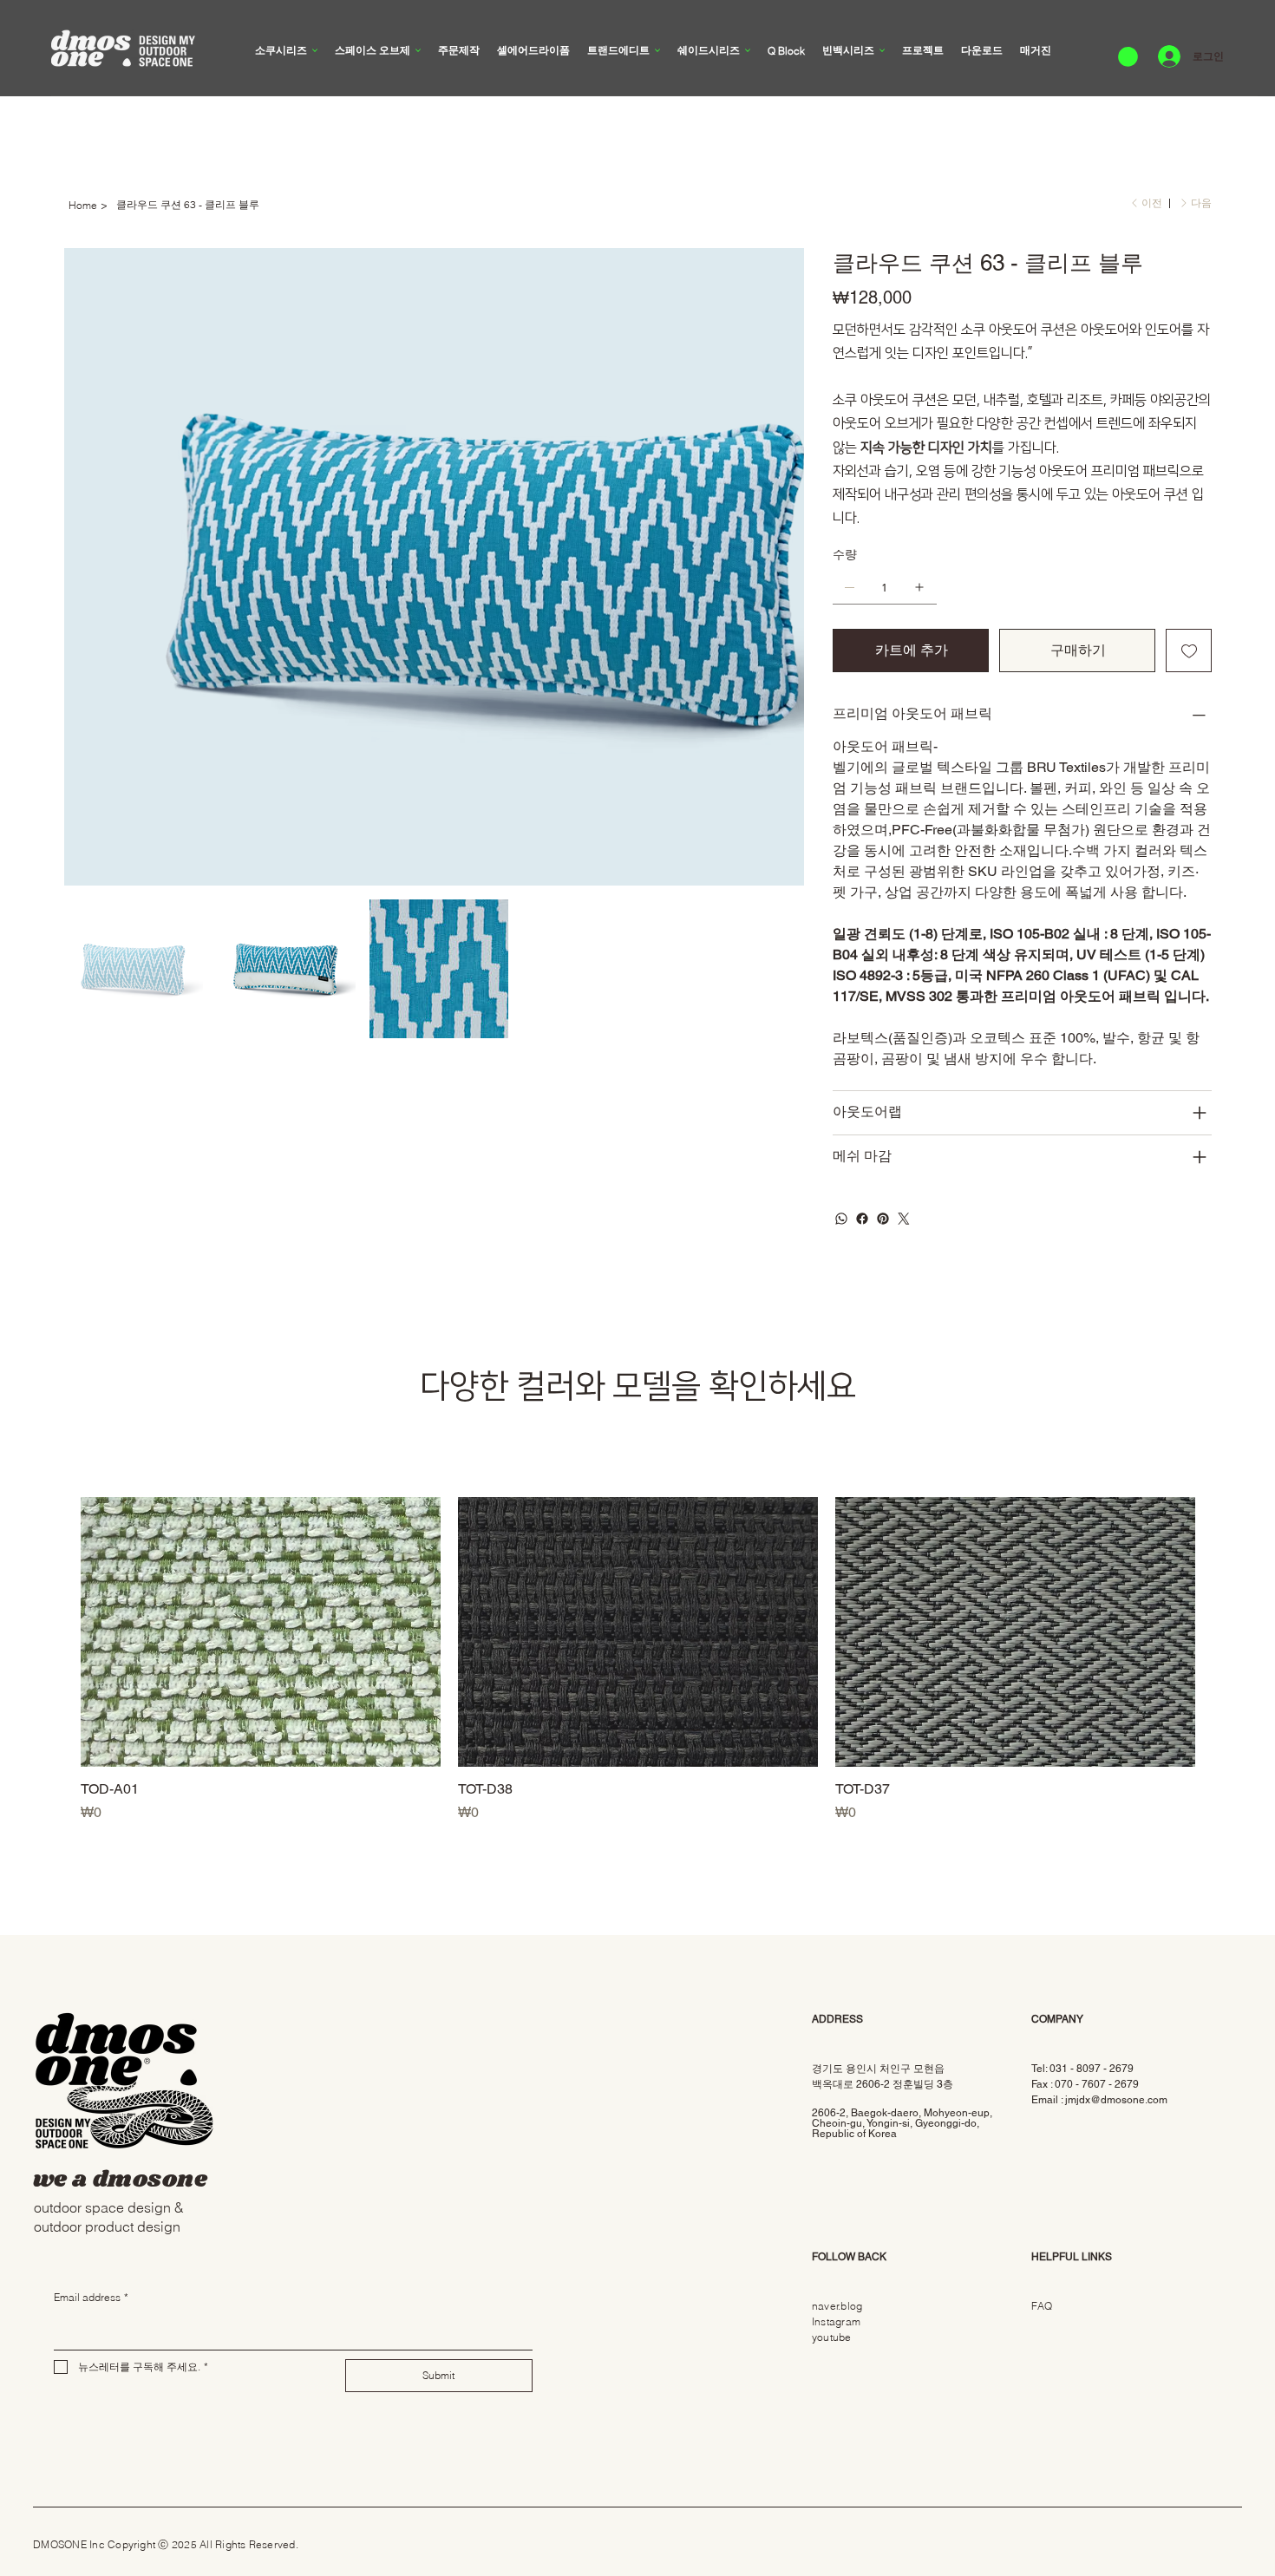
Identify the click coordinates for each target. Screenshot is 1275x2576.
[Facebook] (862, 1219)
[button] (1128, 57)
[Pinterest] (883, 1219)
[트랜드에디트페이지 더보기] (657, 50)
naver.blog (837, 2306)
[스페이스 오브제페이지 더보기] (418, 50)
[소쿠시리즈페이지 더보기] (315, 50)
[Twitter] (904, 1219)
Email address (91, 2297)
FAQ (1042, 2306)
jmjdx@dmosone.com (1116, 2100)
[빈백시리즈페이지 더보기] (882, 50)
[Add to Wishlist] (1189, 651)
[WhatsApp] (841, 1219)
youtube (832, 2337)
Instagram (836, 2321)
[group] (638, 1660)
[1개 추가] (919, 587)
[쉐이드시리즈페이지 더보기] (748, 50)
